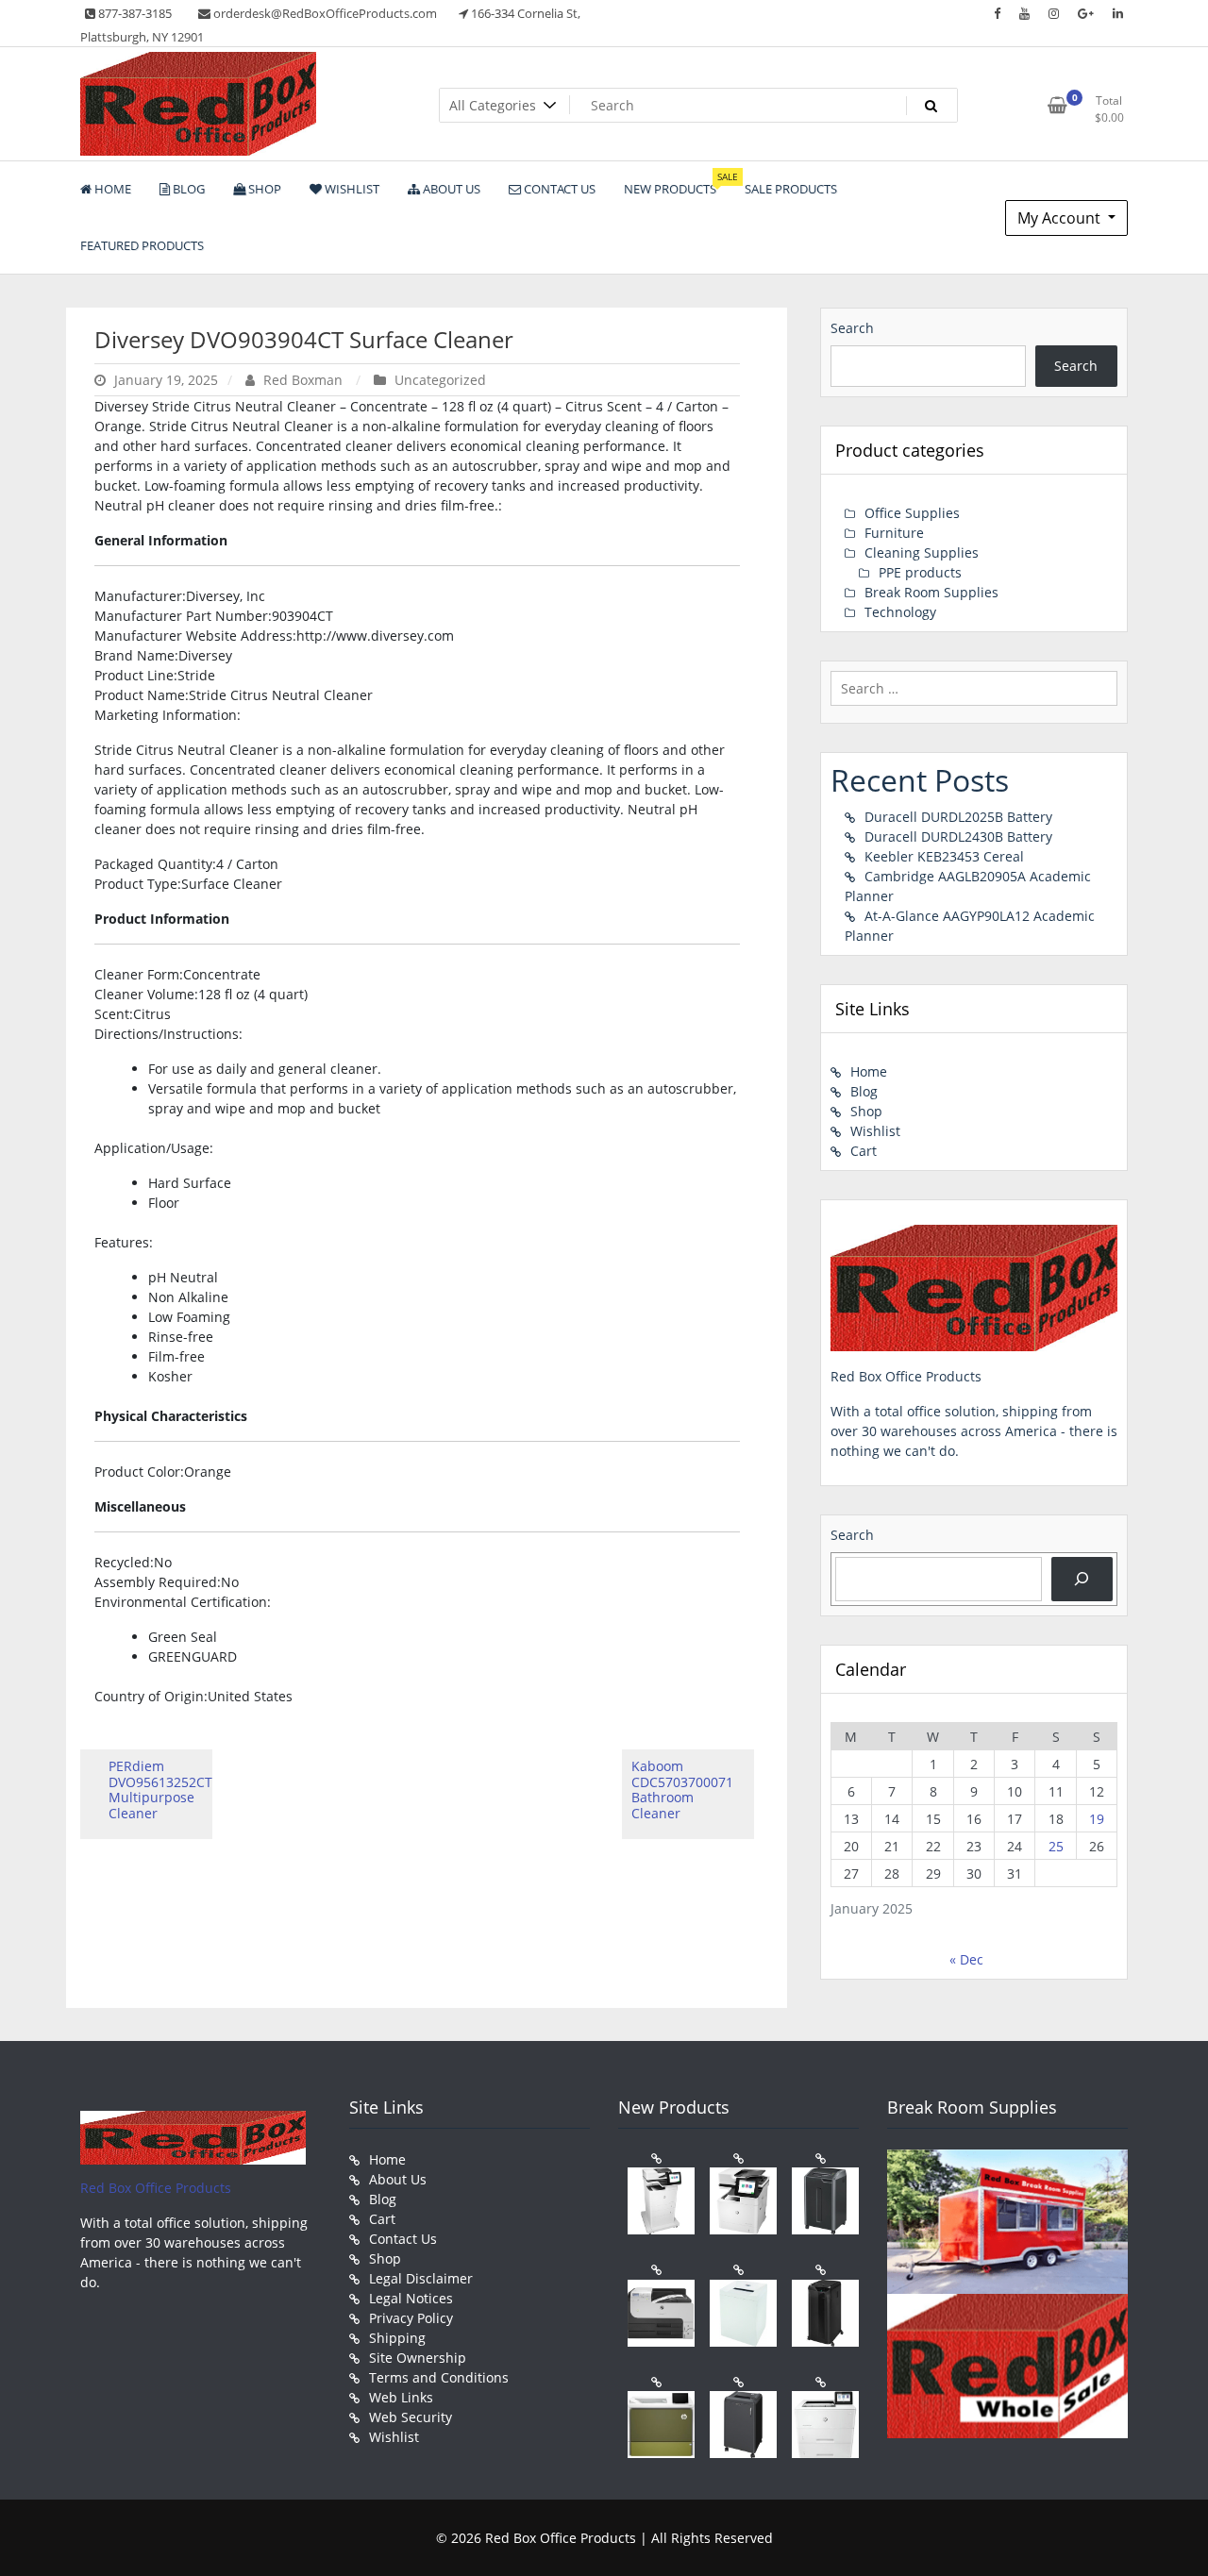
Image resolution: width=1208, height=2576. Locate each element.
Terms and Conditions (439, 2377)
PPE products (920, 572)
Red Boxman (303, 380)
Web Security (411, 2417)
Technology (900, 612)
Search (852, 328)
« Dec (966, 1959)
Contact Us (403, 2239)
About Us (398, 2179)
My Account (1061, 218)
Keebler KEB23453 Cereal (944, 856)
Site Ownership (418, 2358)
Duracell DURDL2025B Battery (958, 817)
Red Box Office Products (156, 2188)
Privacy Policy (411, 2318)
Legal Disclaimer (421, 2278)
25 (1056, 1846)
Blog (864, 1091)
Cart (864, 1151)
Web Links (401, 2397)
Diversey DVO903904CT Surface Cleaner (304, 339)
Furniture (894, 533)
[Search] (1082, 1579)
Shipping (397, 2338)
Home (869, 1071)
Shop (866, 1111)
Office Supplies (912, 513)
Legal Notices (411, 2298)
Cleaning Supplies (922, 552)
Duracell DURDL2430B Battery (958, 836)
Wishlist (875, 1131)
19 (1097, 1819)
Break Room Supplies (931, 592)
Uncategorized (440, 380)
